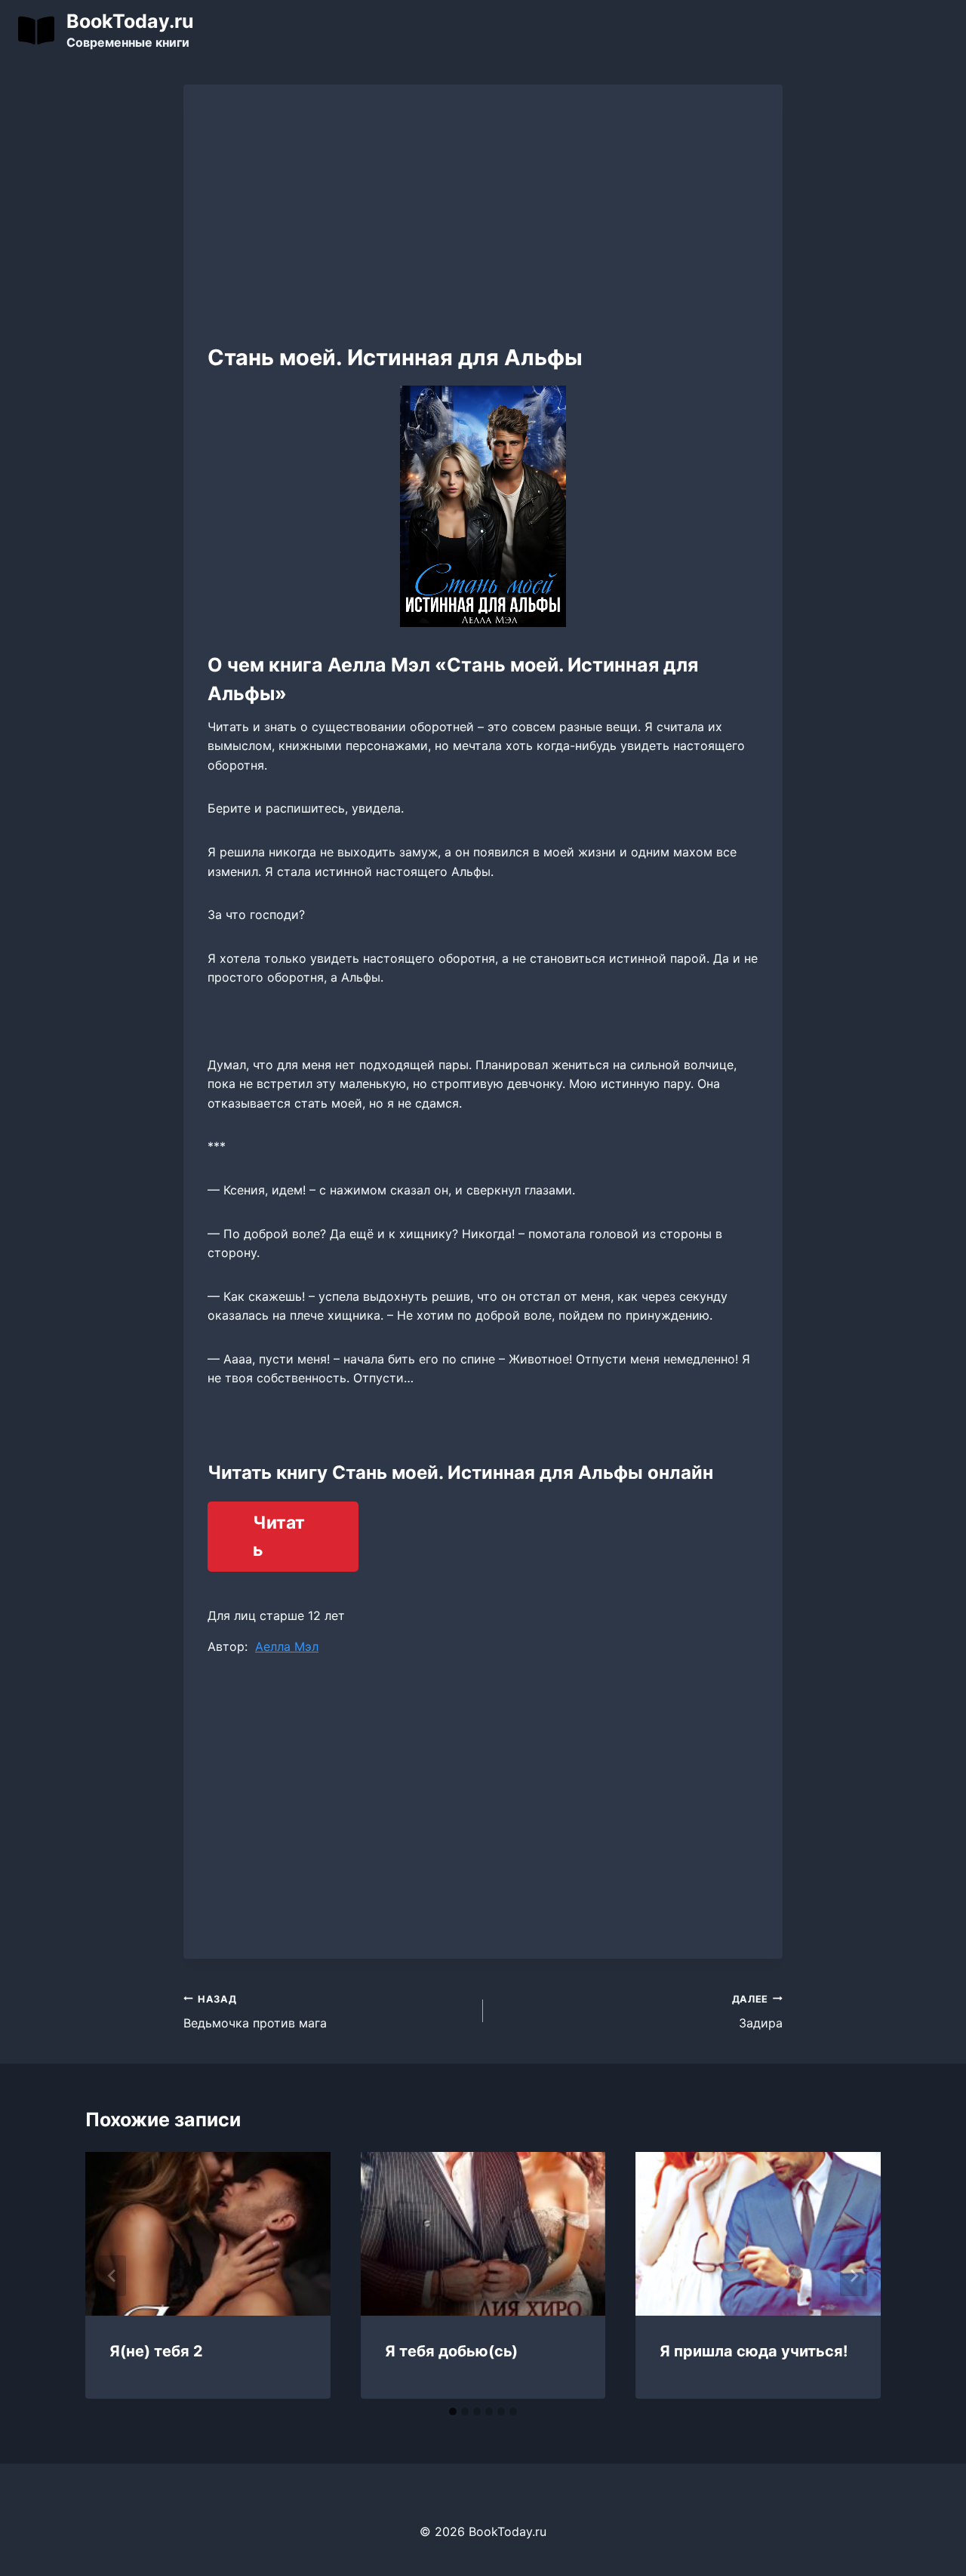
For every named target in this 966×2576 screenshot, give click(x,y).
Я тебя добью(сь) (451, 2351)
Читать (279, 1537)
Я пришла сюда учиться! (754, 2351)
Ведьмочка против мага (255, 2012)
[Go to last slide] (112, 2276)
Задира (757, 2012)
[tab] (453, 2412)
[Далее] (854, 2276)
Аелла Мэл (287, 1646)
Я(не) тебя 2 (156, 2351)
